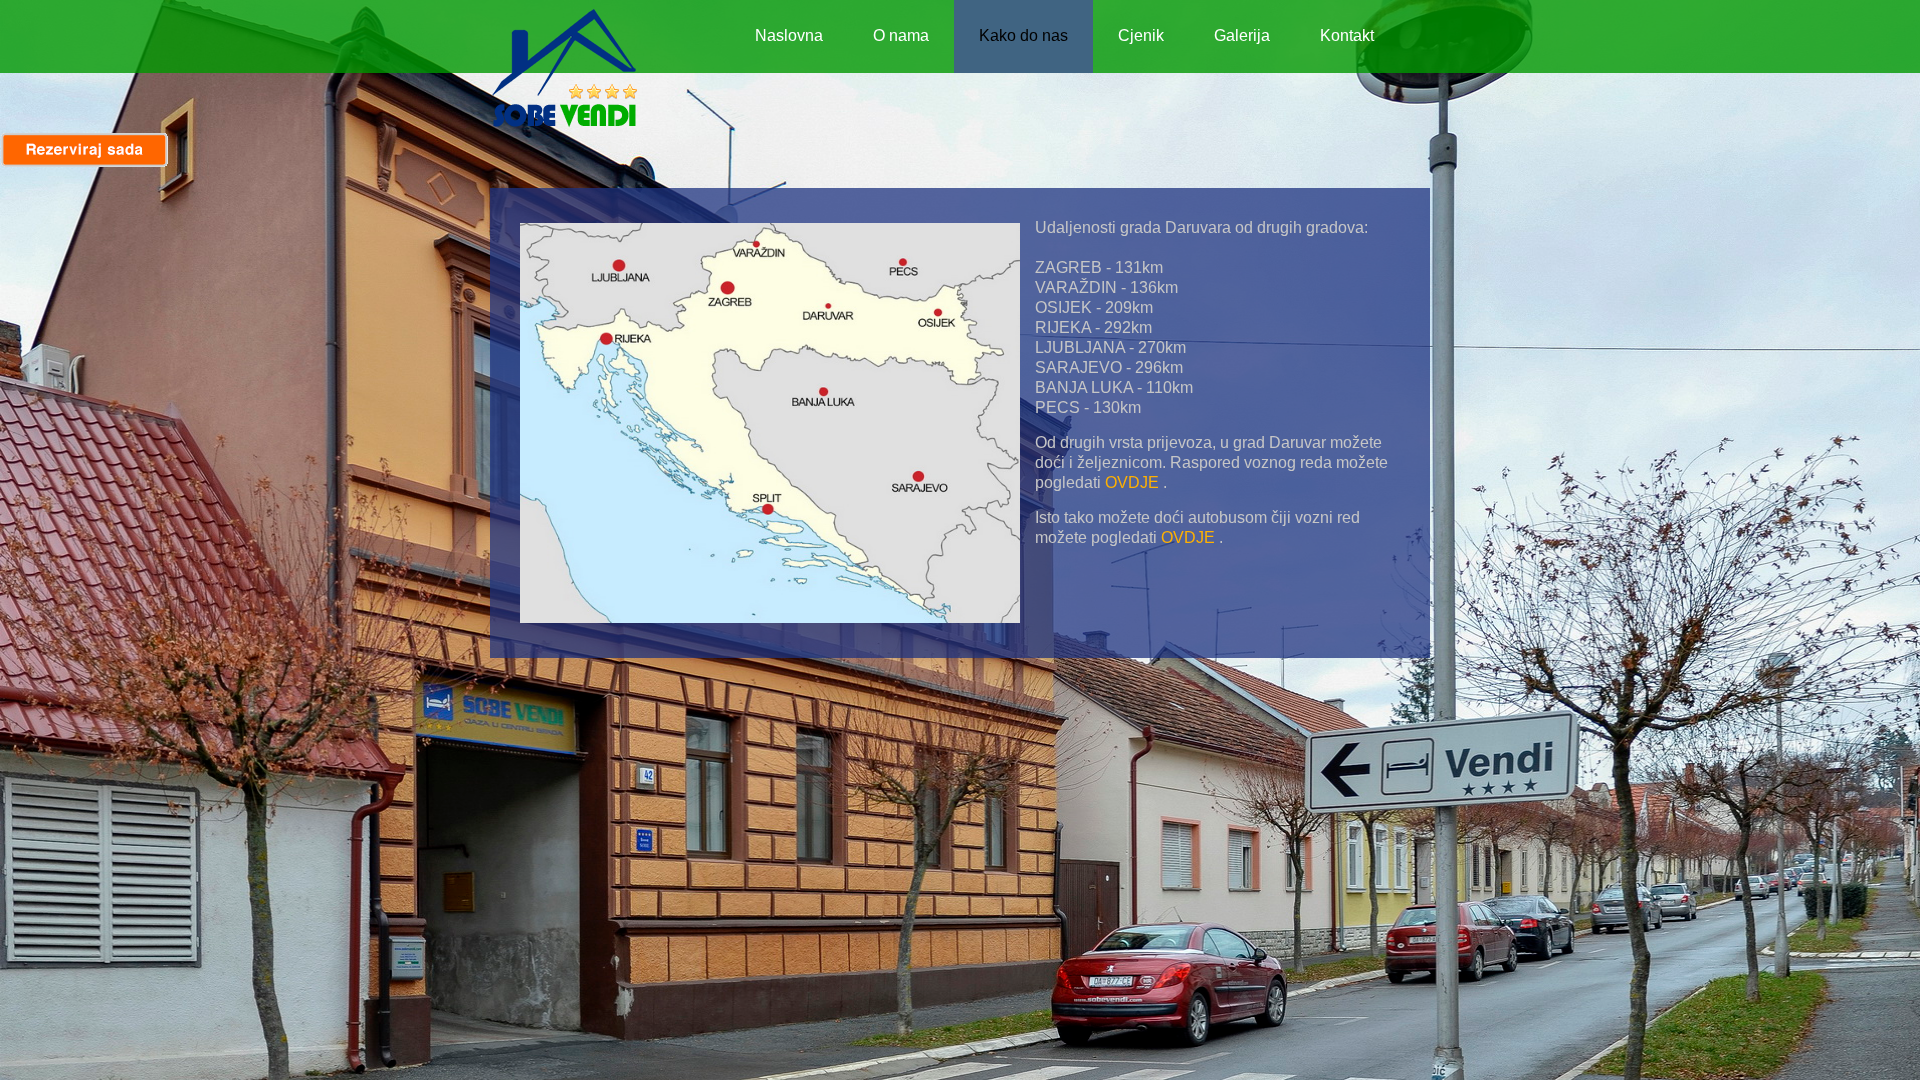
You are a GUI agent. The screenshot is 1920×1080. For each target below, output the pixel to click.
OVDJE (1132, 482)
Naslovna (789, 35)
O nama (901, 35)
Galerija (1242, 35)
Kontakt (1347, 35)
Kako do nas (1023, 35)
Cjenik (1141, 35)
